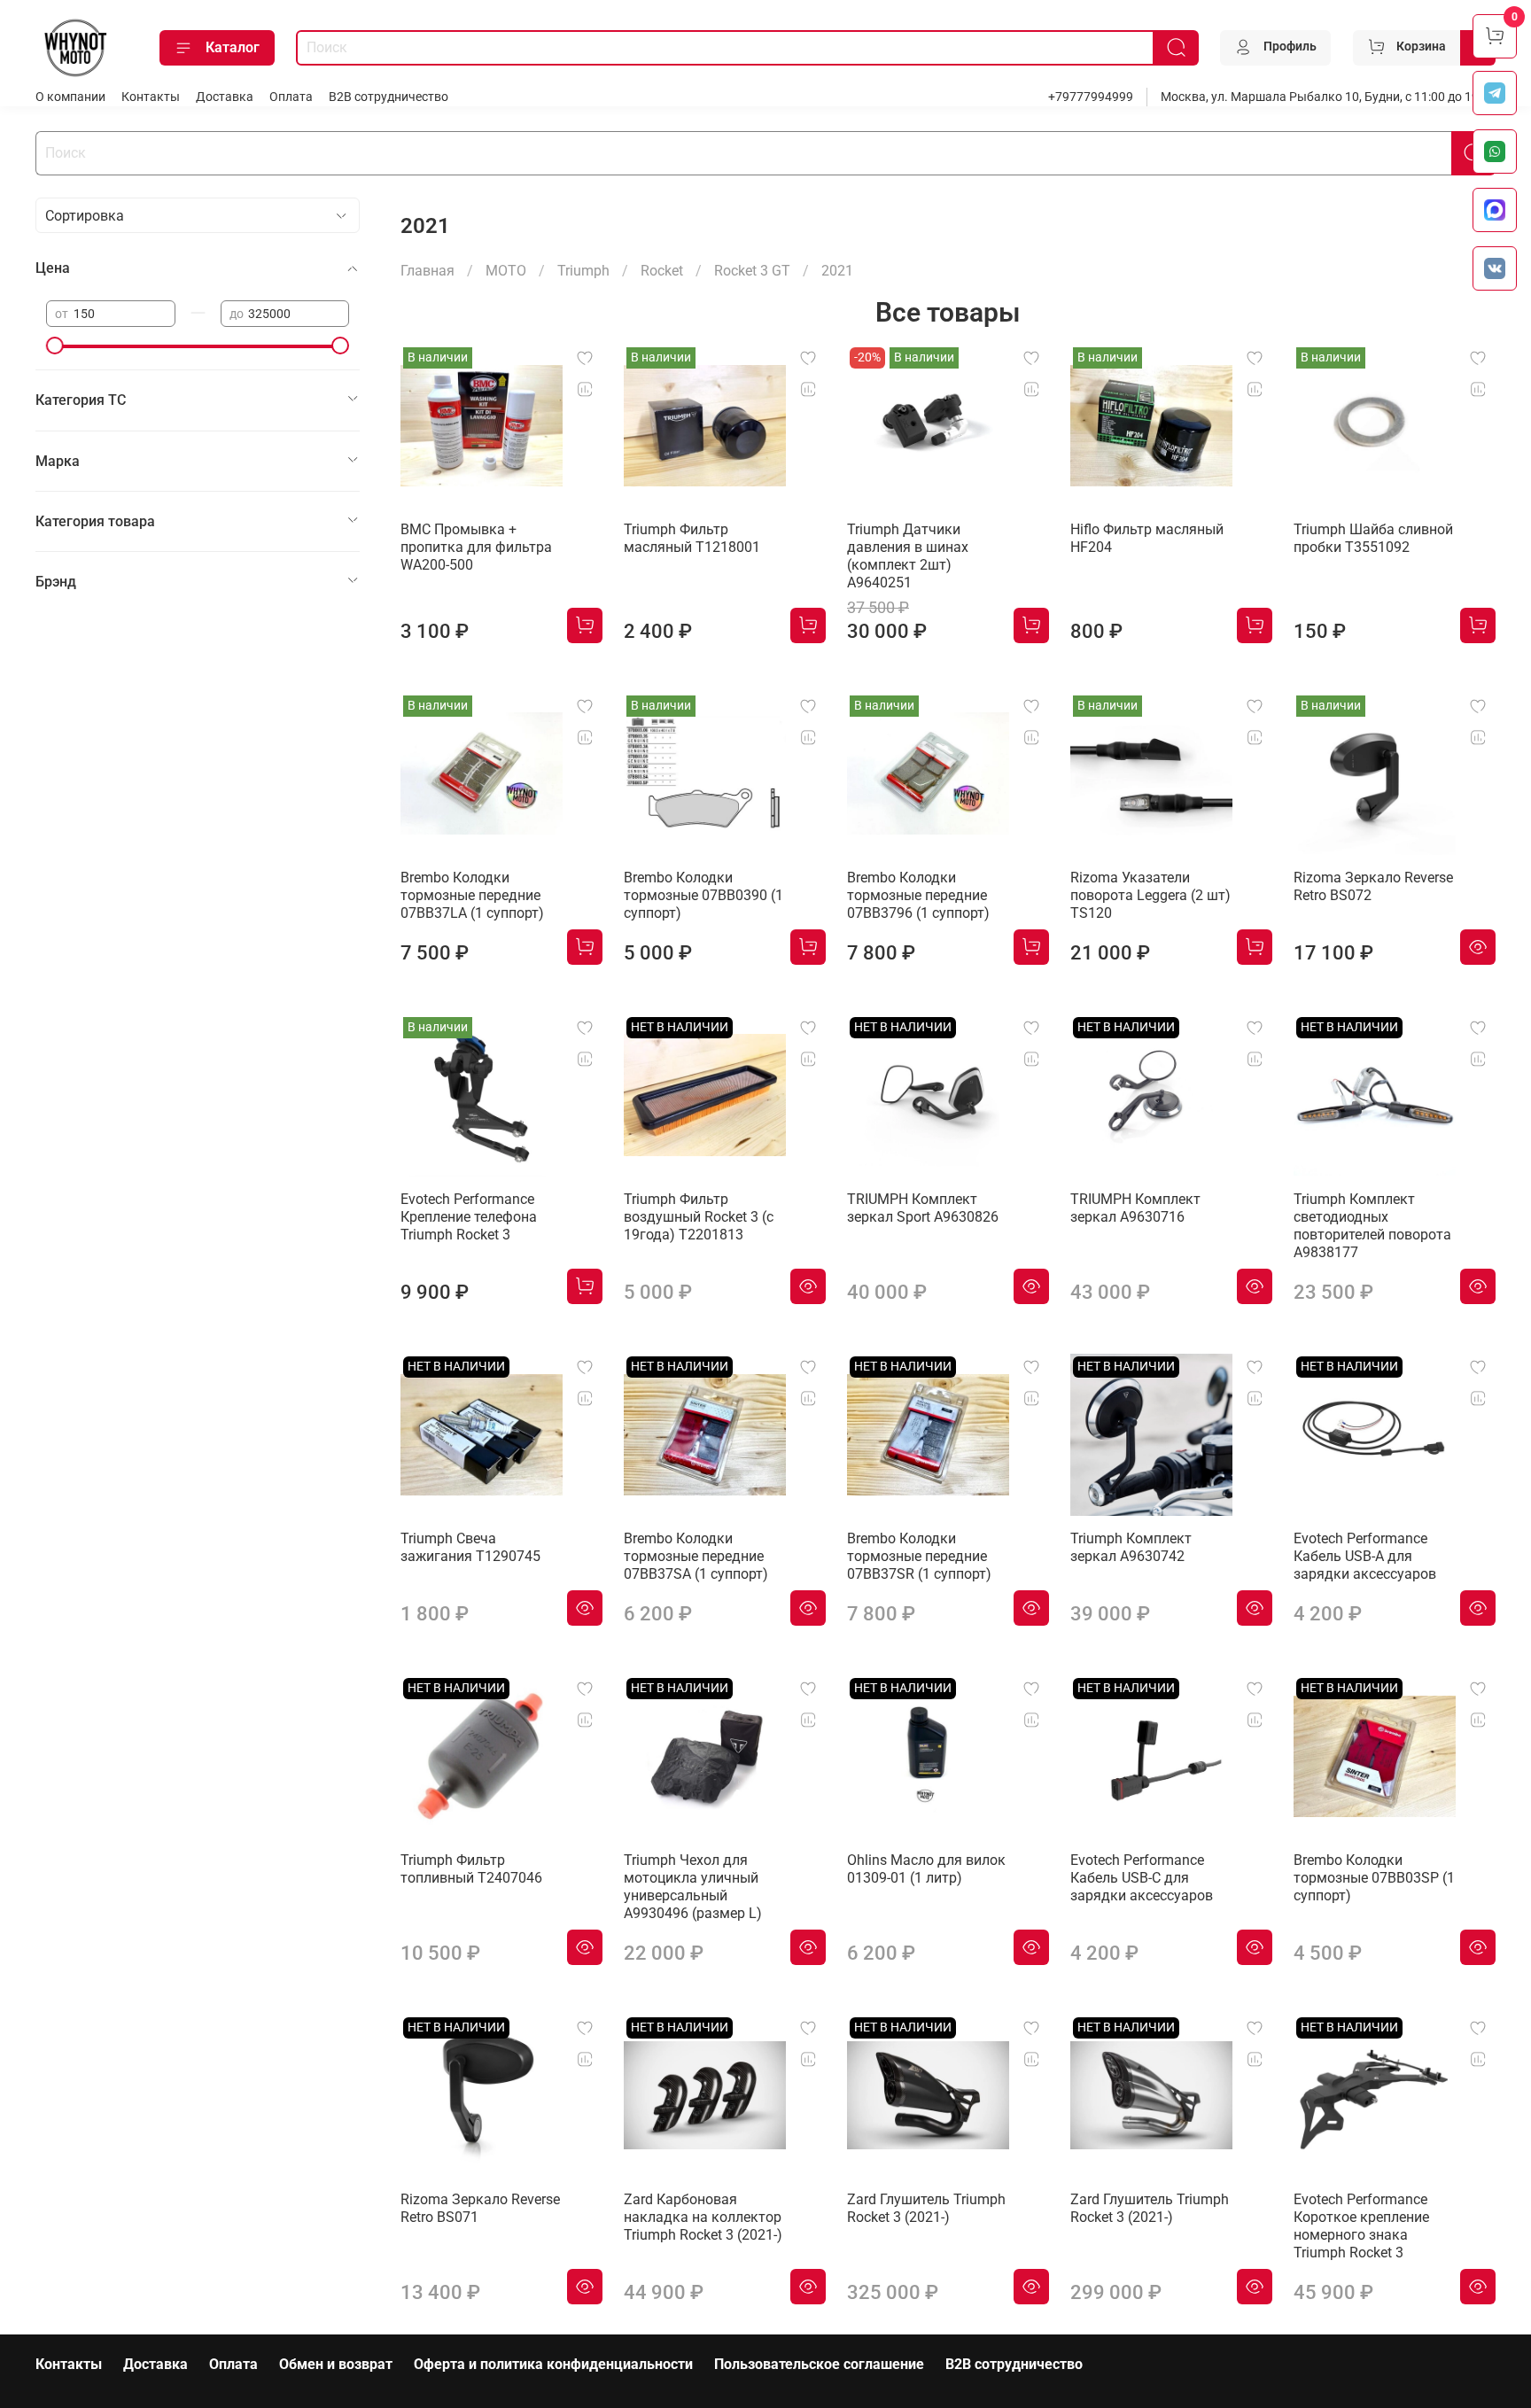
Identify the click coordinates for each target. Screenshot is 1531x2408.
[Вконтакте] (1495, 268)
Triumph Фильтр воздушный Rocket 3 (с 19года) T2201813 (699, 1217)
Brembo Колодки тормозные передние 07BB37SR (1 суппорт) (919, 1556)
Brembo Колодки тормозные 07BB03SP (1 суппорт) (1374, 1878)
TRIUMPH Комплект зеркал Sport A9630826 (923, 1208)
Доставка (225, 97)
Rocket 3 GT (752, 271)
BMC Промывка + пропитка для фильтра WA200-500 (476, 547)
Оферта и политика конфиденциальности (553, 2364)
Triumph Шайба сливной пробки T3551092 (1373, 538)
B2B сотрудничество (389, 97)
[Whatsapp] (1495, 151)
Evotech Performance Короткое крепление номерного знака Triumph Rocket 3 (1361, 2226)
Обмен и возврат (336, 2364)
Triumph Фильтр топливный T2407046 (471, 1869)
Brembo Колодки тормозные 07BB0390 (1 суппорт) (703, 895)
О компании (70, 97)
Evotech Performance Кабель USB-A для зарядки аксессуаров (1365, 1556)
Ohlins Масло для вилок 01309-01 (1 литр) (926, 1869)
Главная (427, 271)
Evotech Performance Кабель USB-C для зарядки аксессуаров (1142, 1878)
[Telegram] (1495, 93)
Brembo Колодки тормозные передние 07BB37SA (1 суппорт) (696, 1556)
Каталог (233, 47)
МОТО (506, 271)
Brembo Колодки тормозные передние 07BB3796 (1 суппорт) (918, 895)
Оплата (291, 97)
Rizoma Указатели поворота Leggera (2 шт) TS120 (1150, 895)
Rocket (662, 271)
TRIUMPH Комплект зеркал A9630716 (1135, 1208)
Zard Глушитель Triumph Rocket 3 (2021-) (926, 2208)
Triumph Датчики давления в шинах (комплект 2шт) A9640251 (908, 556)
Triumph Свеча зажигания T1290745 (470, 1547)
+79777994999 (1091, 97)
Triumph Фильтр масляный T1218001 (692, 538)
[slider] (55, 346)
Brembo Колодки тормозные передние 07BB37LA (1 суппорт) (472, 895)
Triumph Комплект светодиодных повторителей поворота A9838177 (1372, 1226)
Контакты (151, 97)
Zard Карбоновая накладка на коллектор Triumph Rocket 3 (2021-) (703, 2217)
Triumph (583, 271)
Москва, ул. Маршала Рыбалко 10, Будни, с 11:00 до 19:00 (1328, 97)
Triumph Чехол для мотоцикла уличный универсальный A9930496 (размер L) (693, 1887)
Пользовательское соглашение (819, 2364)
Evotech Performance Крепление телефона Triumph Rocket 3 (469, 1217)
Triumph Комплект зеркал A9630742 (1131, 1547)
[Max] (1495, 210)
